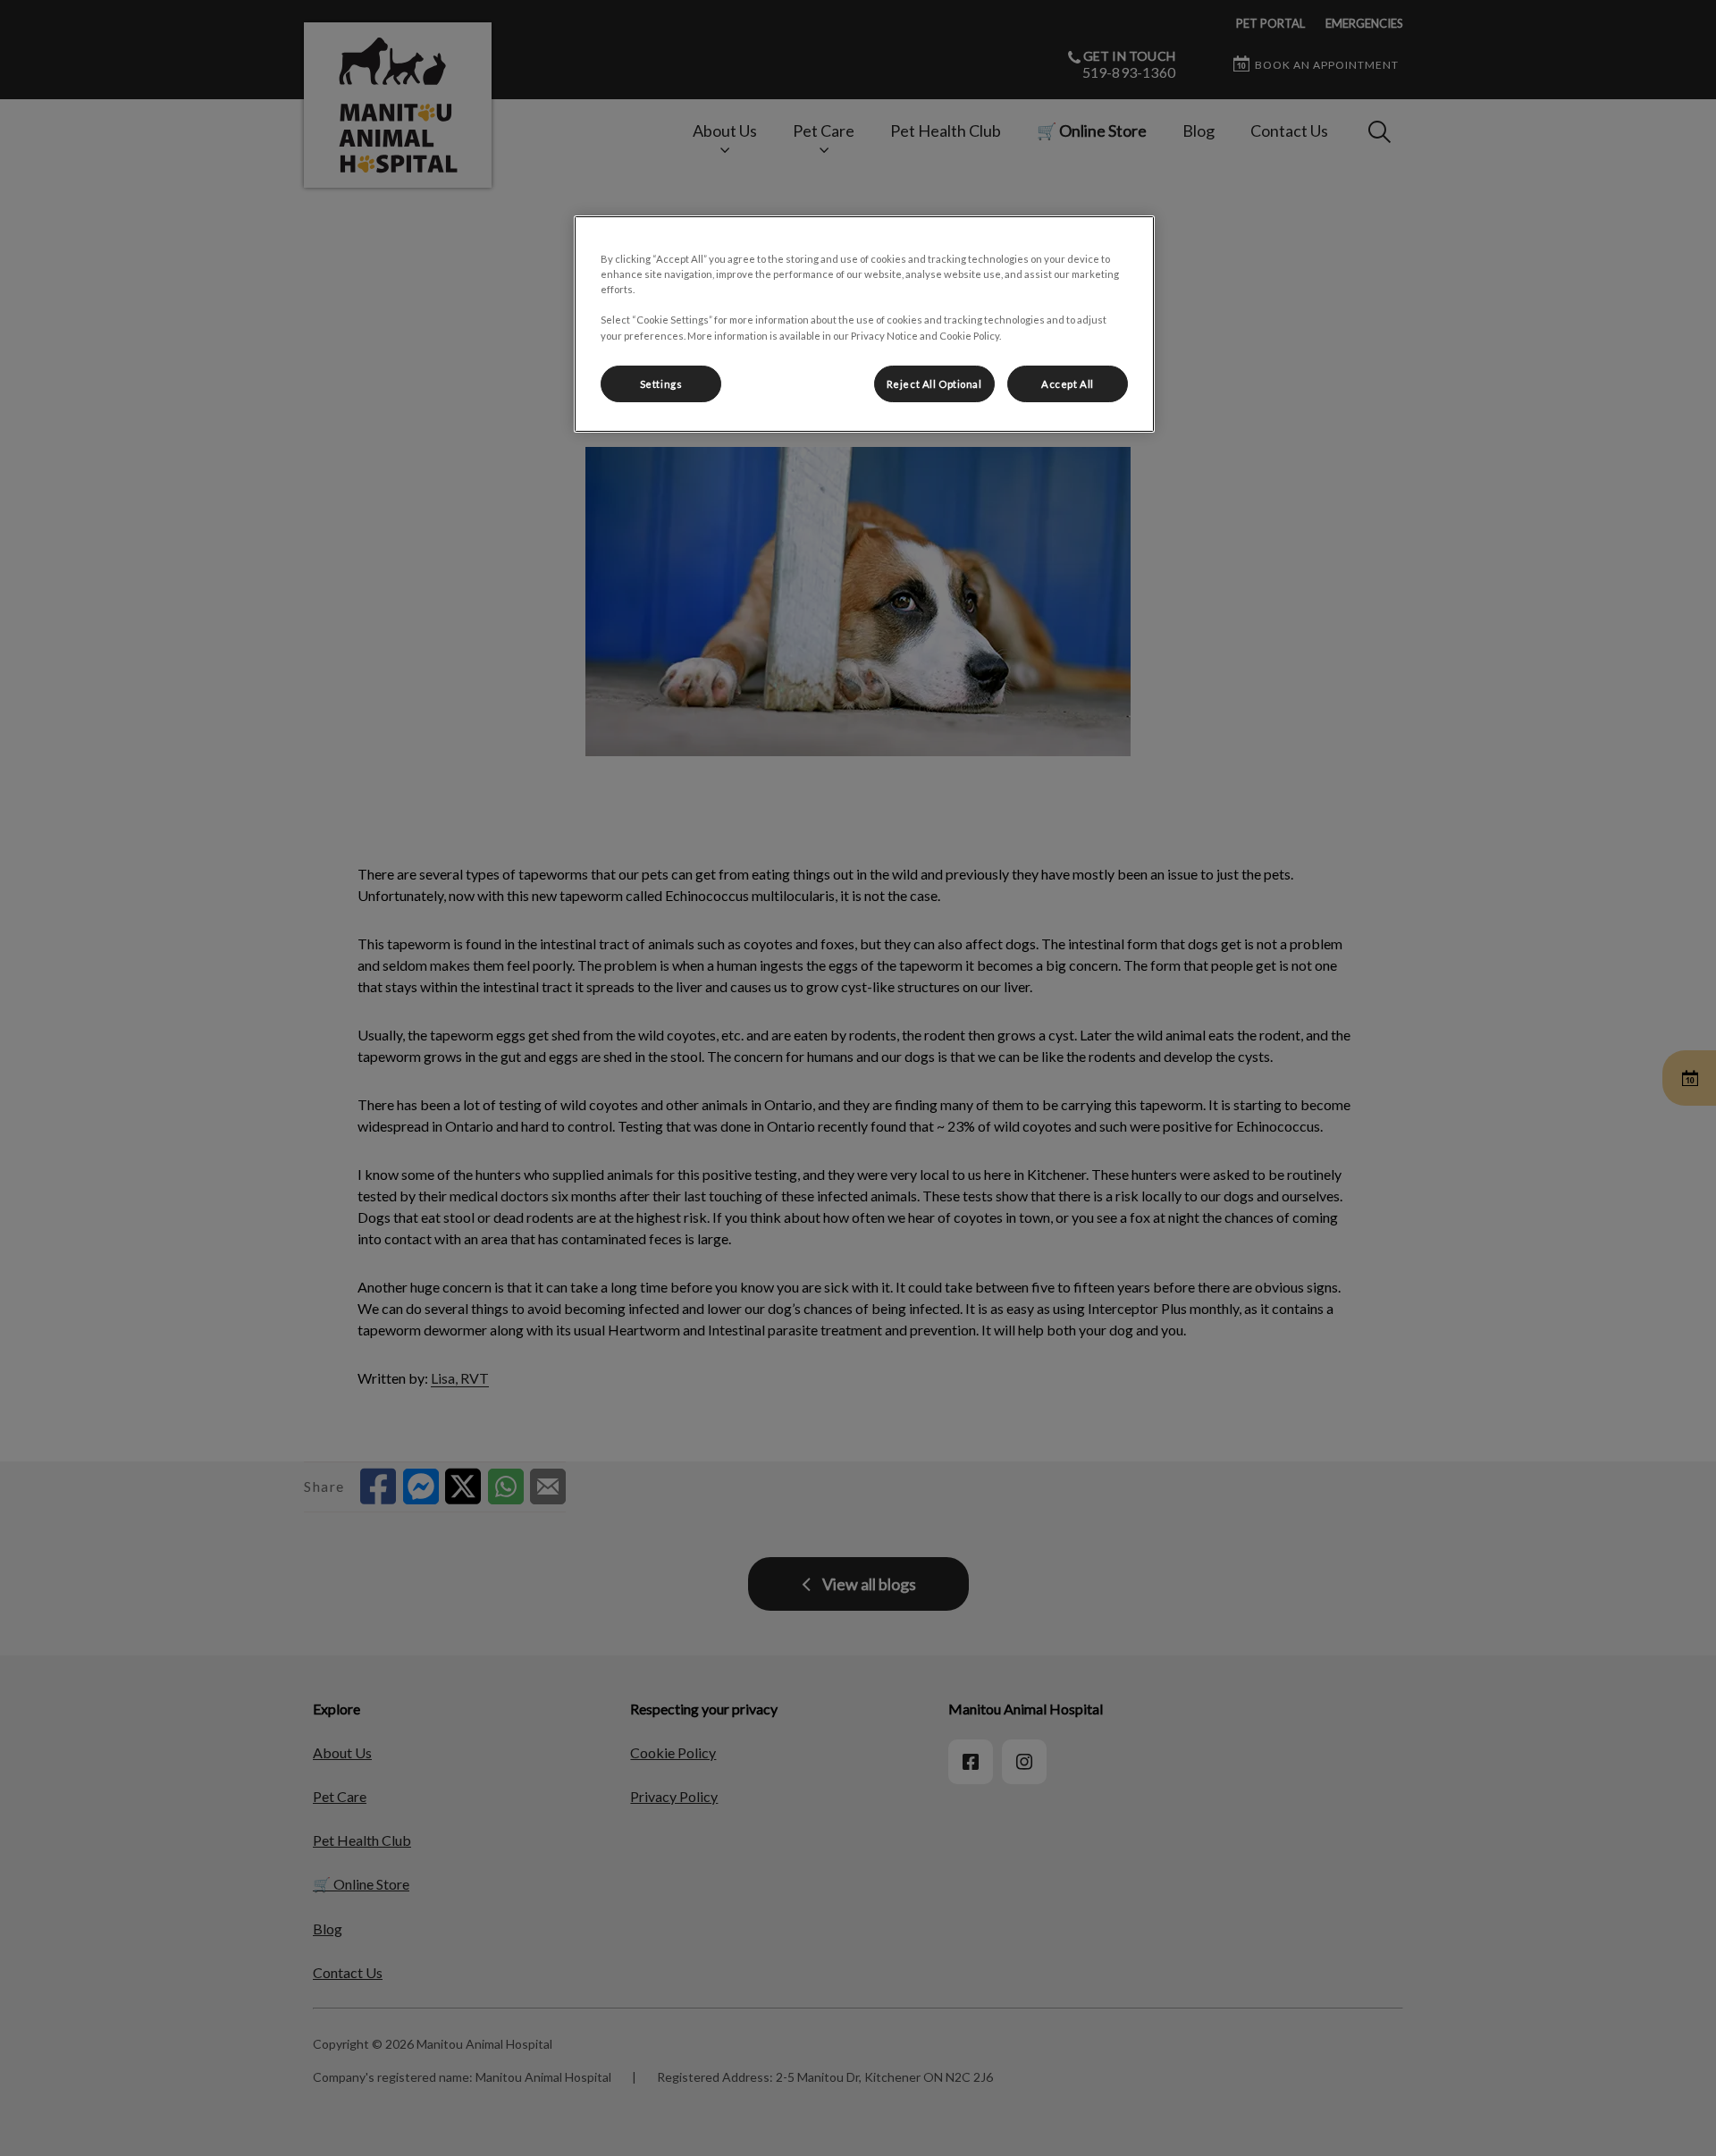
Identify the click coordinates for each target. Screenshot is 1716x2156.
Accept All (1068, 384)
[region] (864, 324)
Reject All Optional (934, 384)
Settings (661, 384)
